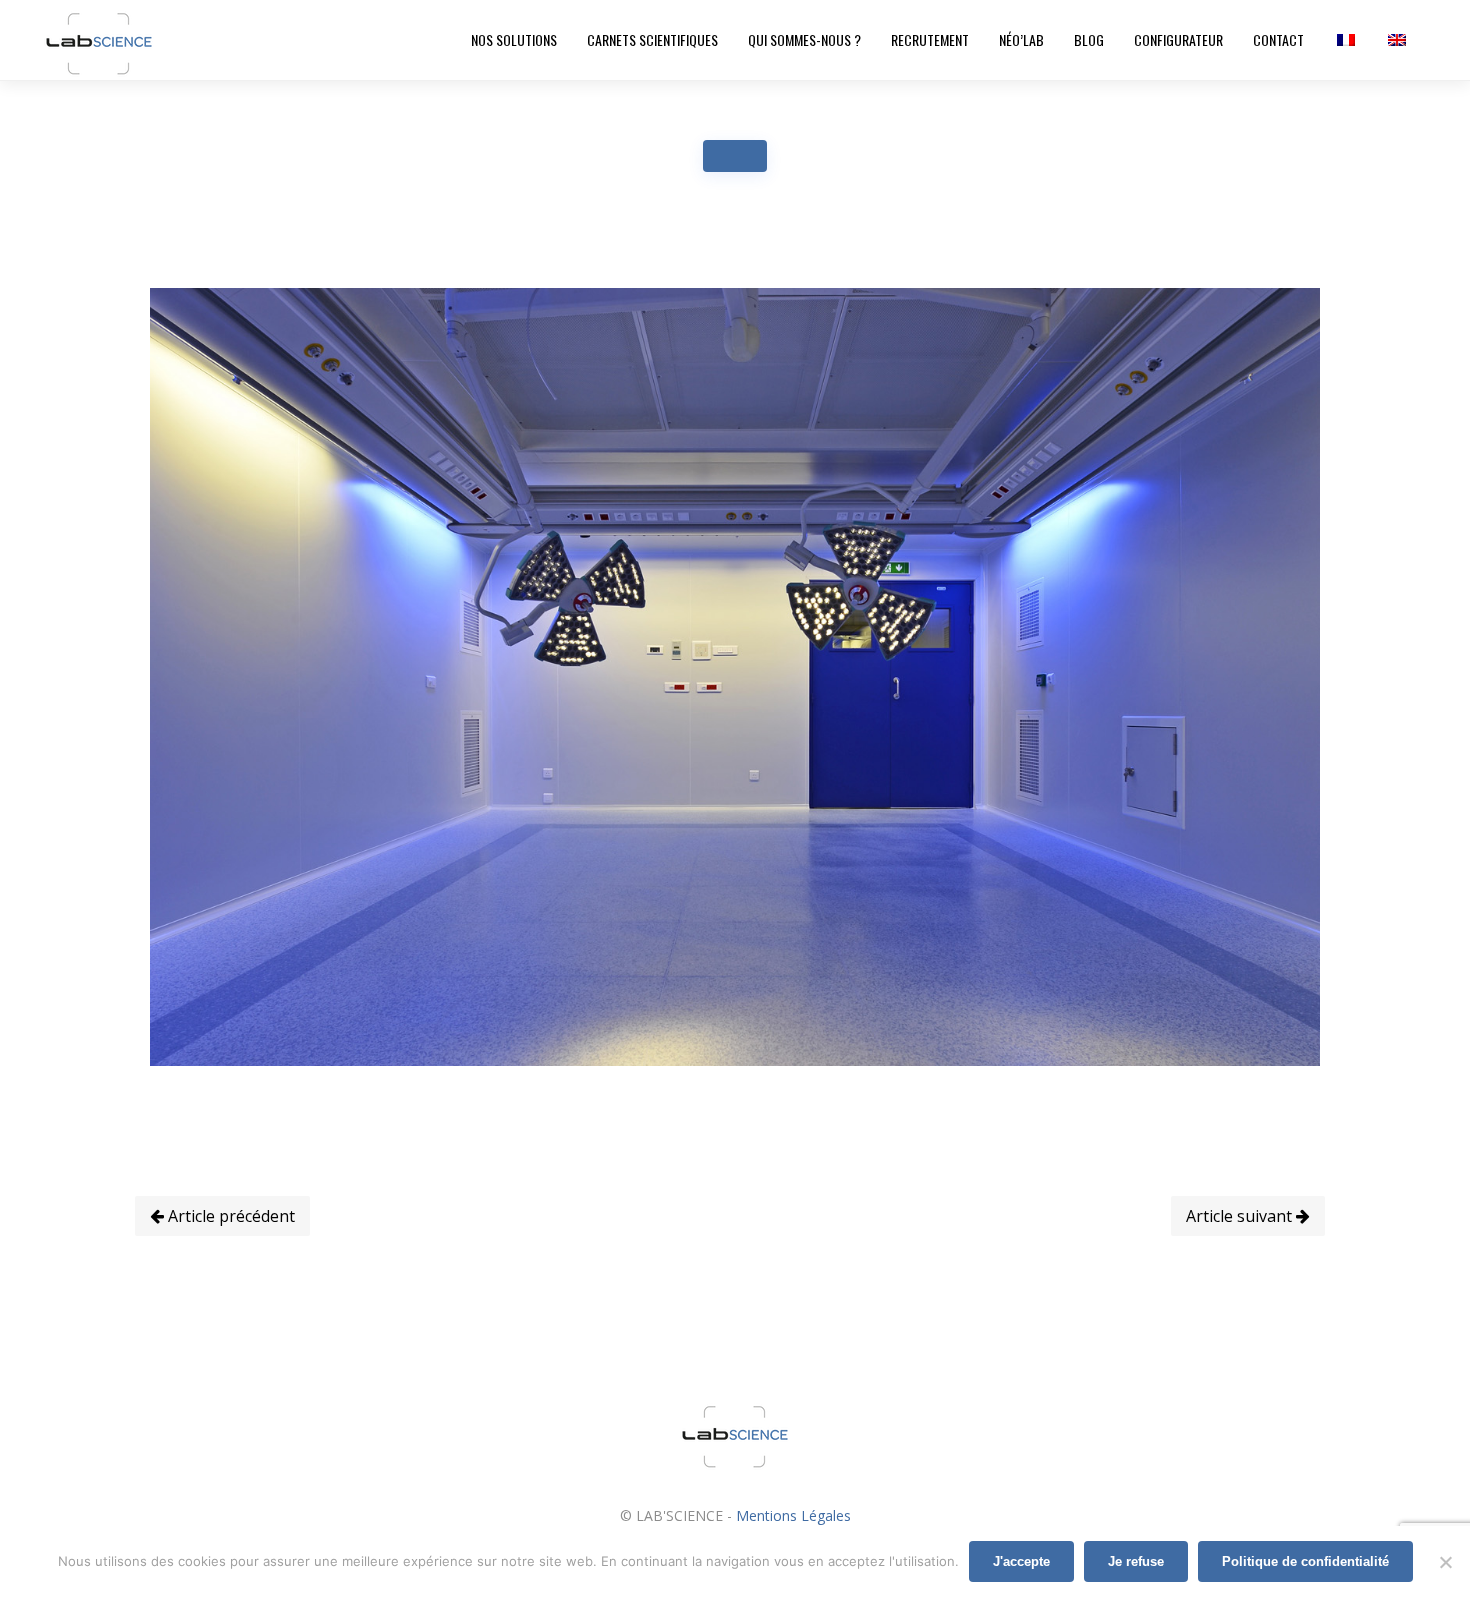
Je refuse (1136, 1561)
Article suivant (1241, 1216)
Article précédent (229, 1216)
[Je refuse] (1445, 1562)
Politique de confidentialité (1305, 1561)
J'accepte (1021, 1561)
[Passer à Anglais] (1395, 39)
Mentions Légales (793, 1515)
